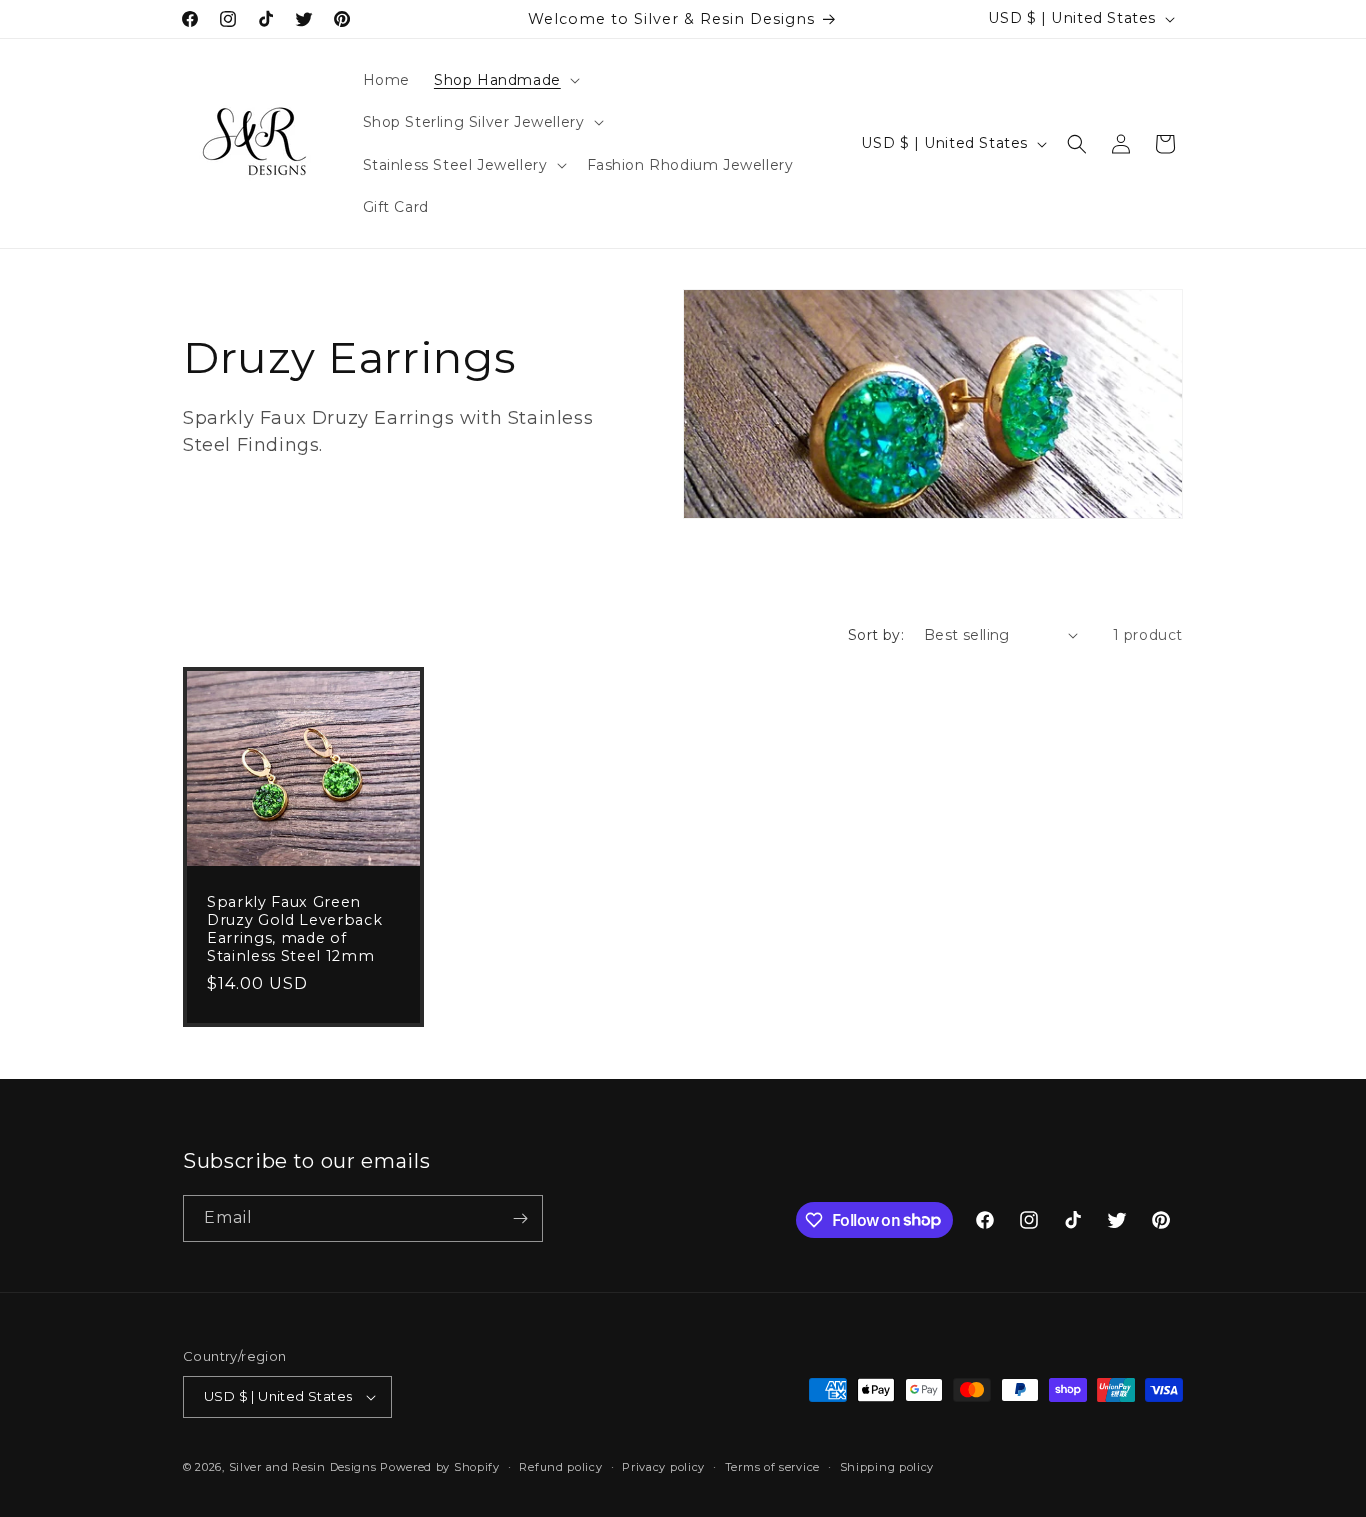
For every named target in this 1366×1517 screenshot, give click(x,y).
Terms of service (772, 1467)
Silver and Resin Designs (303, 1467)
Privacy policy (663, 1467)
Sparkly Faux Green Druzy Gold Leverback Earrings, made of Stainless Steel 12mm (294, 929)
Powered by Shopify (440, 1467)
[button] (505, 80)
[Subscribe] (520, 1218)
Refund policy (560, 1467)
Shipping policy (887, 1467)
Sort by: (876, 635)
